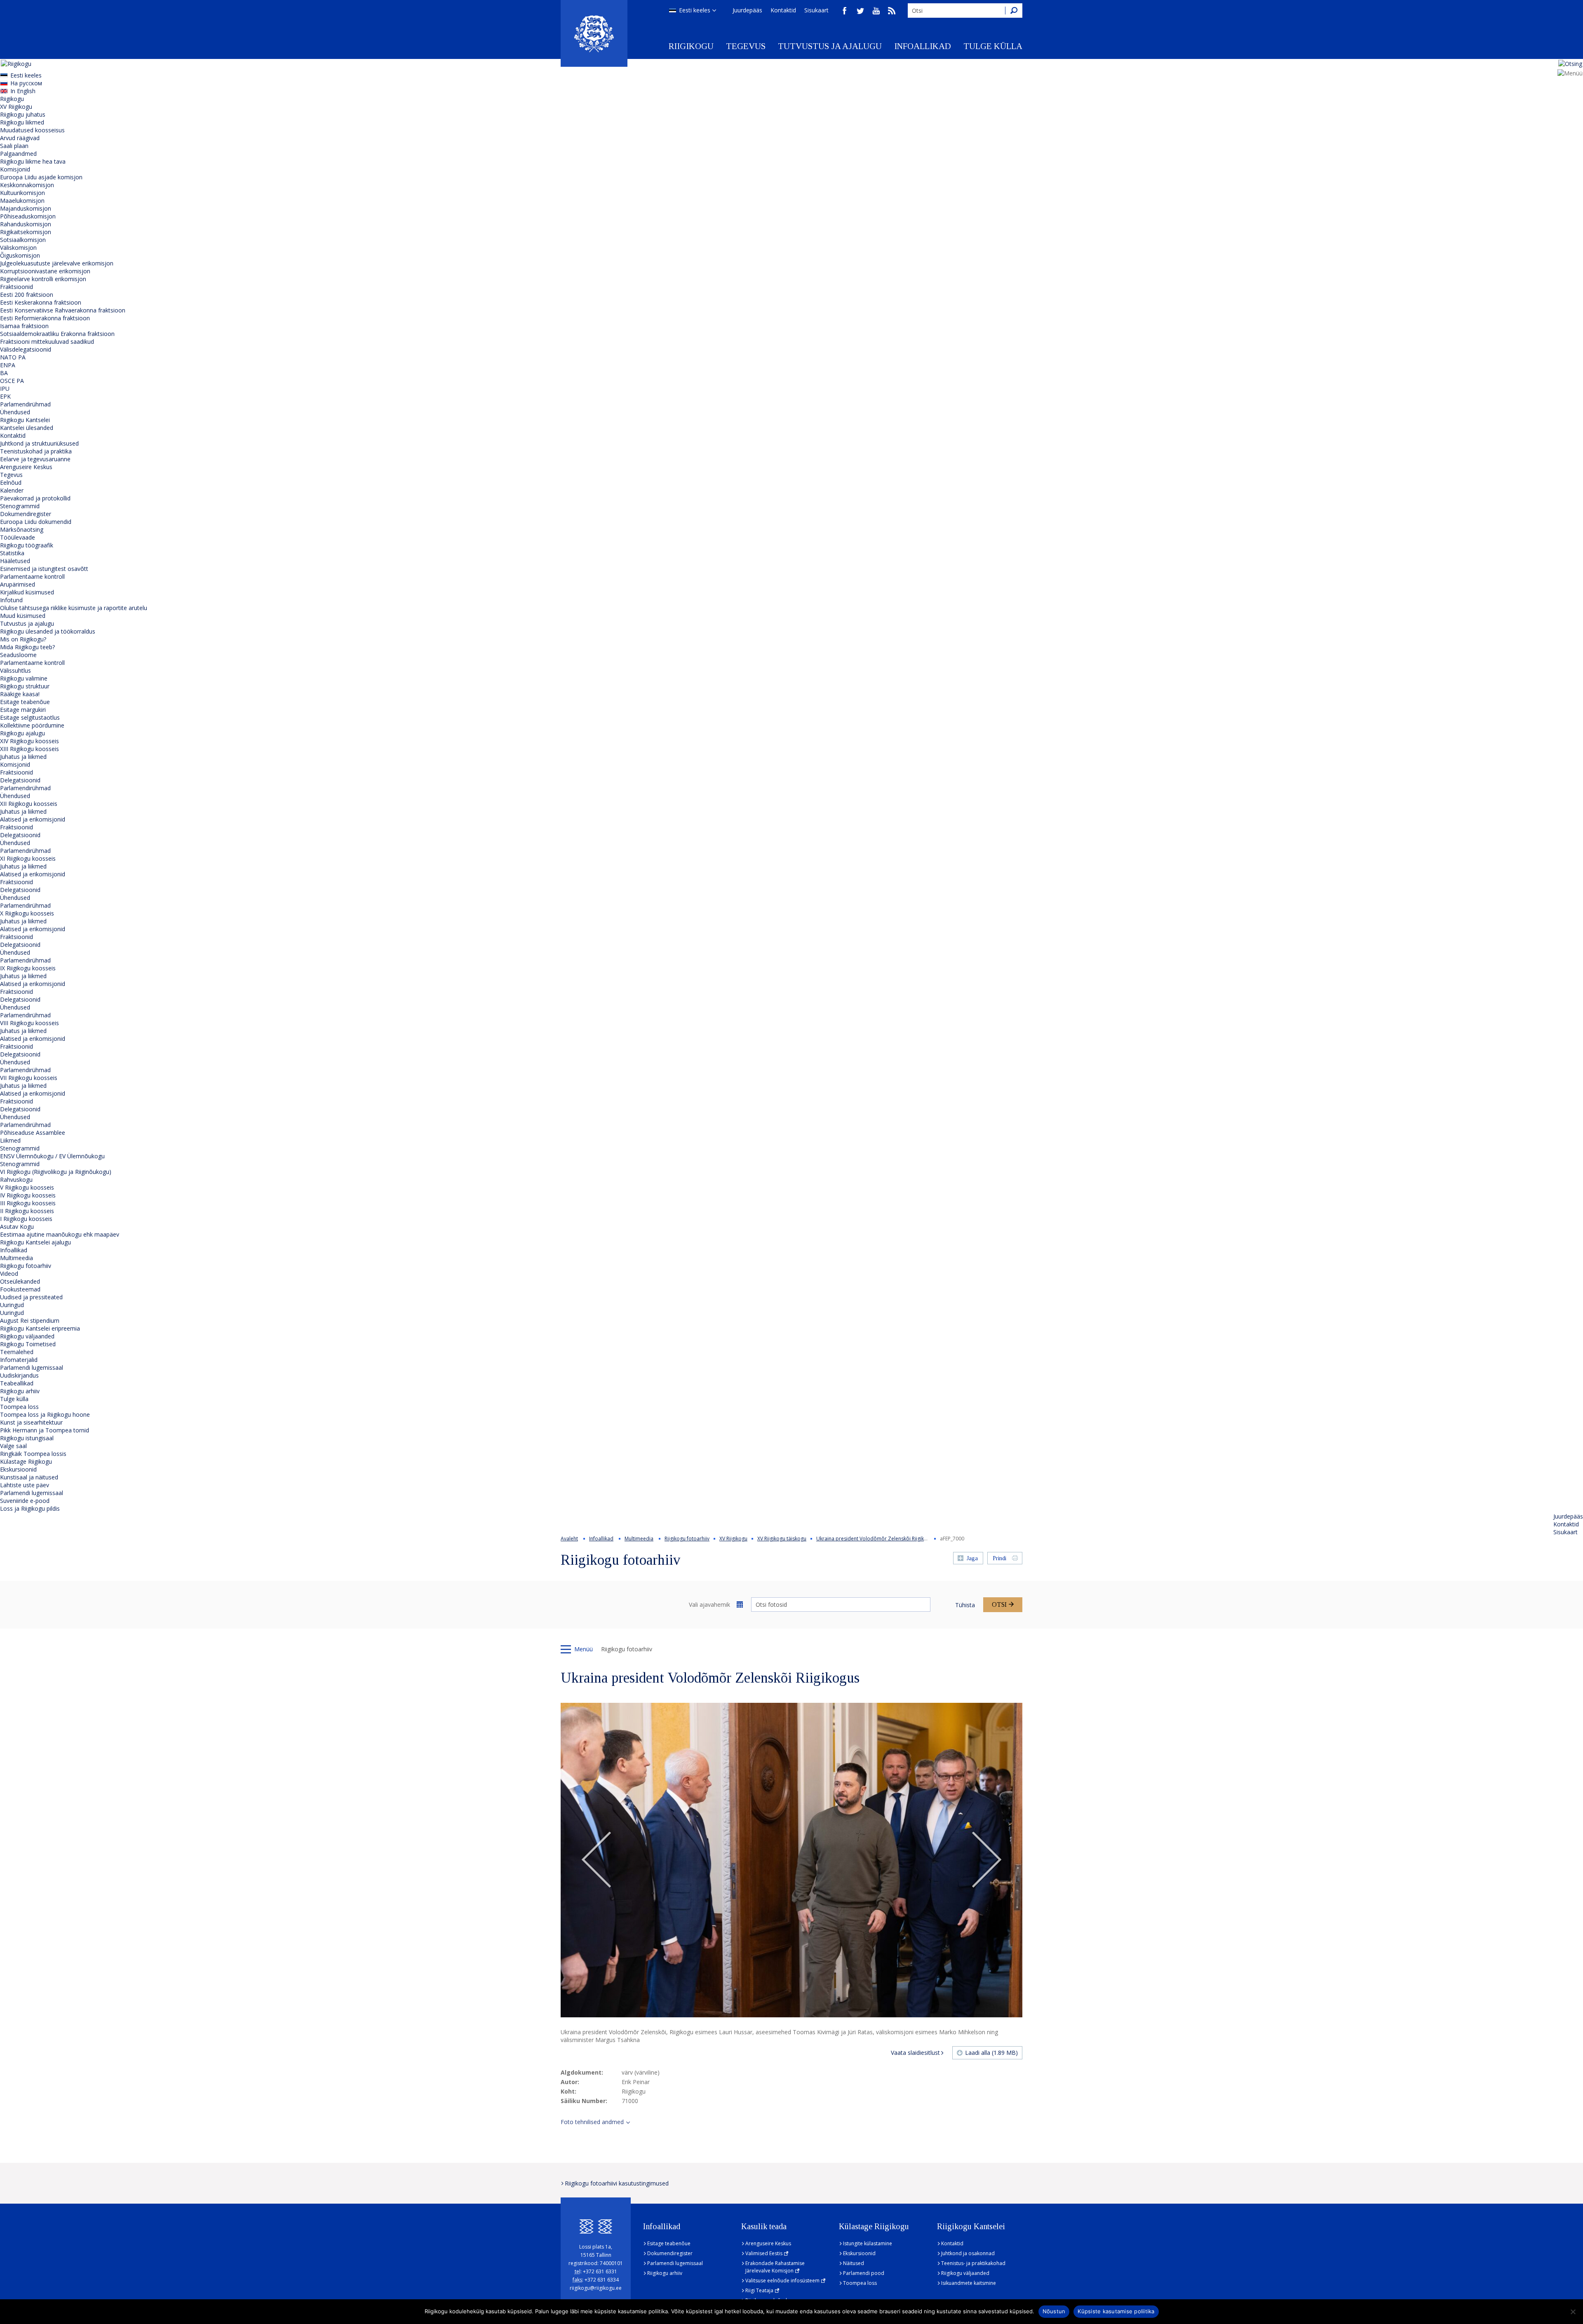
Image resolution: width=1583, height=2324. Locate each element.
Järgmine (986, 1860)
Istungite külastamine (868, 2243)
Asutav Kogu (17, 1227)
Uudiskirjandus (19, 1375)
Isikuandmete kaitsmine (969, 2283)
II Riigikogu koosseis (27, 1211)
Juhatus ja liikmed (23, 757)
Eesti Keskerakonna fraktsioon (41, 302)
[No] (1573, 2312)
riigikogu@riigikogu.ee (596, 2288)
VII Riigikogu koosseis (29, 1078)
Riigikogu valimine (24, 678)
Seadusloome (18, 655)
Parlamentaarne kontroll (32, 576)
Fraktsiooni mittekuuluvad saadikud (47, 342)
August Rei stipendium (30, 1320)
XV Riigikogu (16, 107)
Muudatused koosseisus (32, 130)
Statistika (12, 553)
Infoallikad (923, 46)
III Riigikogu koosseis (28, 1203)
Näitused (854, 2263)
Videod (9, 1274)
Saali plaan (14, 146)
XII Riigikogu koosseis (29, 804)
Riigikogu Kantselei (25, 420)
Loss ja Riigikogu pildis (30, 1508)
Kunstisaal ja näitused (29, 1477)
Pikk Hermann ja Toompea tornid (45, 1430)
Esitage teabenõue (25, 702)
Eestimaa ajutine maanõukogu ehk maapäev (60, 1234)
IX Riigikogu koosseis (28, 968)
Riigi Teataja (759, 2290)
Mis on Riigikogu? (23, 639)
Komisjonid (15, 169)
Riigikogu (691, 46)
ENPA (8, 365)
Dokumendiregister (26, 514)
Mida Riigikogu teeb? (27, 647)
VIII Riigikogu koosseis (29, 1023)
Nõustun (1054, 2311)
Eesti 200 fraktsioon (27, 295)
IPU (5, 389)
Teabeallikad (17, 1383)
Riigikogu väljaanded (27, 1336)
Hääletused (15, 561)
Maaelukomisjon (22, 201)
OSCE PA (12, 381)
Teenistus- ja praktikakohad (973, 2263)
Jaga (972, 1558)
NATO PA (13, 357)
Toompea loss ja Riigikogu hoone (45, 1414)
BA (4, 373)
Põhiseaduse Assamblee (33, 1133)
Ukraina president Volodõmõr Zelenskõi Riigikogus (876, 1539)
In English (23, 91)
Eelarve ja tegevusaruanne (35, 459)
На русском (26, 83)
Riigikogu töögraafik (27, 545)
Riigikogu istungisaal (27, 1438)
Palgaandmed (18, 154)
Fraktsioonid (16, 287)
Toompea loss (19, 1407)
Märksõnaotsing (22, 529)
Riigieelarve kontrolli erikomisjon (43, 279)
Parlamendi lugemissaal (32, 1367)
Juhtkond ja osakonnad (968, 2253)
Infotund (11, 600)
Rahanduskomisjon (26, 224)
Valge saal (13, 1446)
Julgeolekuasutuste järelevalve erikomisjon (57, 263)
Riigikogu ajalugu (22, 733)
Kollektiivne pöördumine (32, 725)
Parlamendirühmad (25, 404)
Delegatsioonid (20, 780)
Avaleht (569, 1539)
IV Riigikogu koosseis (28, 1195)
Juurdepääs (747, 10)
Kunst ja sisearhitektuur (31, 1422)
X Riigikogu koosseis (27, 913)
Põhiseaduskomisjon (28, 216)
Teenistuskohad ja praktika (36, 451)
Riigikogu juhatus (23, 114)
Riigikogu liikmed (22, 122)
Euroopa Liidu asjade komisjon (41, 177)
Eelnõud (11, 482)
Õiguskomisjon (20, 255)
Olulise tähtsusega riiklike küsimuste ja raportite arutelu (74, 608)
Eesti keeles (695, 10)
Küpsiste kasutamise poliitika (1116, 2311)
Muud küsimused (23, 616)
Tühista (965, 1605)
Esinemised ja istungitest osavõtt (44, 569)
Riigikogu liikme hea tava (33, 161)
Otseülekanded (20, 1281)
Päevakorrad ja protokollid (35, 498)
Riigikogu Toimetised (28, 1344)
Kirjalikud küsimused (27, 592)
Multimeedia (16, 1258)
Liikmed (10, 1140)
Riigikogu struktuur (25, 686)
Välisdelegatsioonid (26, 349)
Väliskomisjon (18, 248)
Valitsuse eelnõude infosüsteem (782, 2281)
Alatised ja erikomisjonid (33, 819)
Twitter (860, 11)
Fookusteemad (20, 1289)
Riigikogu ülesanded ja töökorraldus (48, 631)
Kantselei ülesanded (27, 428)
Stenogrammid (20, 506)
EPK (5, 396)
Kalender (12, 490)
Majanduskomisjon (26, 208)
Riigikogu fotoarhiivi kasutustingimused (617, 2183)
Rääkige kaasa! (20, 694)
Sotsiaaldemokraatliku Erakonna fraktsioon (57, 334)
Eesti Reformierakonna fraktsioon (45, 318)
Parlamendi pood (864, 2273)
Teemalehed (17, 1352)
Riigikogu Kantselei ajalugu (35, 1242)
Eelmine (597, 1860)
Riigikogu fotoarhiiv (26, 1266)
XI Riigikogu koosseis (28, 858)
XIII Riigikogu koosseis (29, 749)
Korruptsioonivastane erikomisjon (45, 271)
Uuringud (12, 1305)
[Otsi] (1014, 11)
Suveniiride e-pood (25, 1501)
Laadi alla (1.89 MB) (991, 2053)
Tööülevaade (18, 537)
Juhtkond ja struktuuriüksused (39, 443)
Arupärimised (18, 584)
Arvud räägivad (20, 138)
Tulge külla (993, 46)
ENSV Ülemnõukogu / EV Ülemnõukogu (52, 1156)
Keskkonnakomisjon (27, 185)
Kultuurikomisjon (22, 193)
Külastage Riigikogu (26, 1461)
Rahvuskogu (16, 1180)
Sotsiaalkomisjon (23, 240)
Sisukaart (816, 10)
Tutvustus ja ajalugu (830, 46)
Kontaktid (783, 10)
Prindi (999, 1558)
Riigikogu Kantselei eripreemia (40, 1328)
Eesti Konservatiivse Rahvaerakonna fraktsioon (63, 310)
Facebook (845, 11)
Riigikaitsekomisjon (26, 232)
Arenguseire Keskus (26, 467)
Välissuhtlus (15, 670)
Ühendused (15, 412)
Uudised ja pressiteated (31, 1297)
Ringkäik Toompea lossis (33, 1454)
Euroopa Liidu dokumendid (36, 522)
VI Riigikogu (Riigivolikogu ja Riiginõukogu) (56, 1172)
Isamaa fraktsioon (24, 326)
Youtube (876, 11)
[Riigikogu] (594, 33)
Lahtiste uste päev (25, 1485)
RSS (892, 11)
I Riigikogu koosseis (26, 1219)
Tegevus (746, 46)
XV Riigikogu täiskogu (782, 1539)
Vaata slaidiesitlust (915, 2053)
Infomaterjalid (19, 1360)
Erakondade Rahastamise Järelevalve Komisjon (775, 2267)
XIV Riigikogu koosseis (29, 741)
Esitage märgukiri (23, 710)
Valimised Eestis (764, 2253)
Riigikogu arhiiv (20, 1391)
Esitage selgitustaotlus (30, 717)
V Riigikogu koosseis (27, 1187)
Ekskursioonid (18, 1469)
